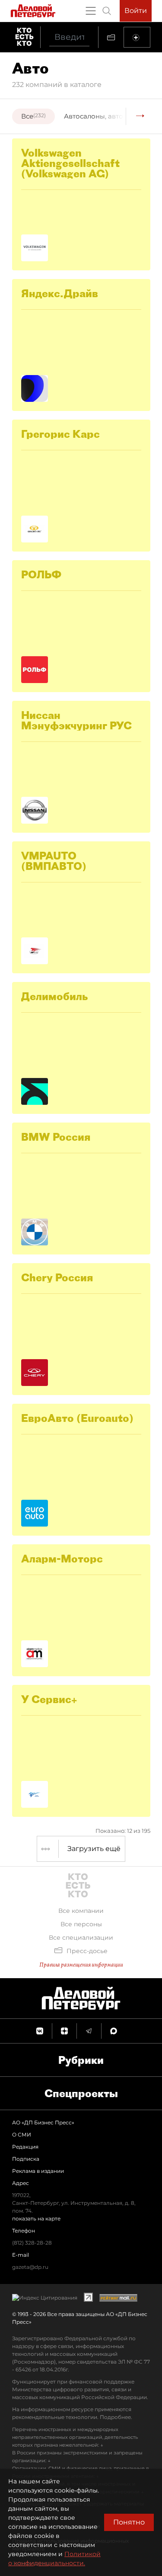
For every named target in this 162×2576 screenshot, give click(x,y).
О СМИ (22, 2135)
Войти (136, 11)
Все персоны (81, 1924)
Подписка (26, 2159)
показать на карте (36, 2218)
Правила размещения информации (81, 1965)
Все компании (81, 1911)
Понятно (129, 2522)
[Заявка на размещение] (137, 37)
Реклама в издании (38, 2171)
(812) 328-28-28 (32, 2243)
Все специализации (81, 1938)
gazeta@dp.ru (30, 2267)
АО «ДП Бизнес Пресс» (43, 2122)
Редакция (25, 2147)
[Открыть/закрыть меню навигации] (91, 11)
